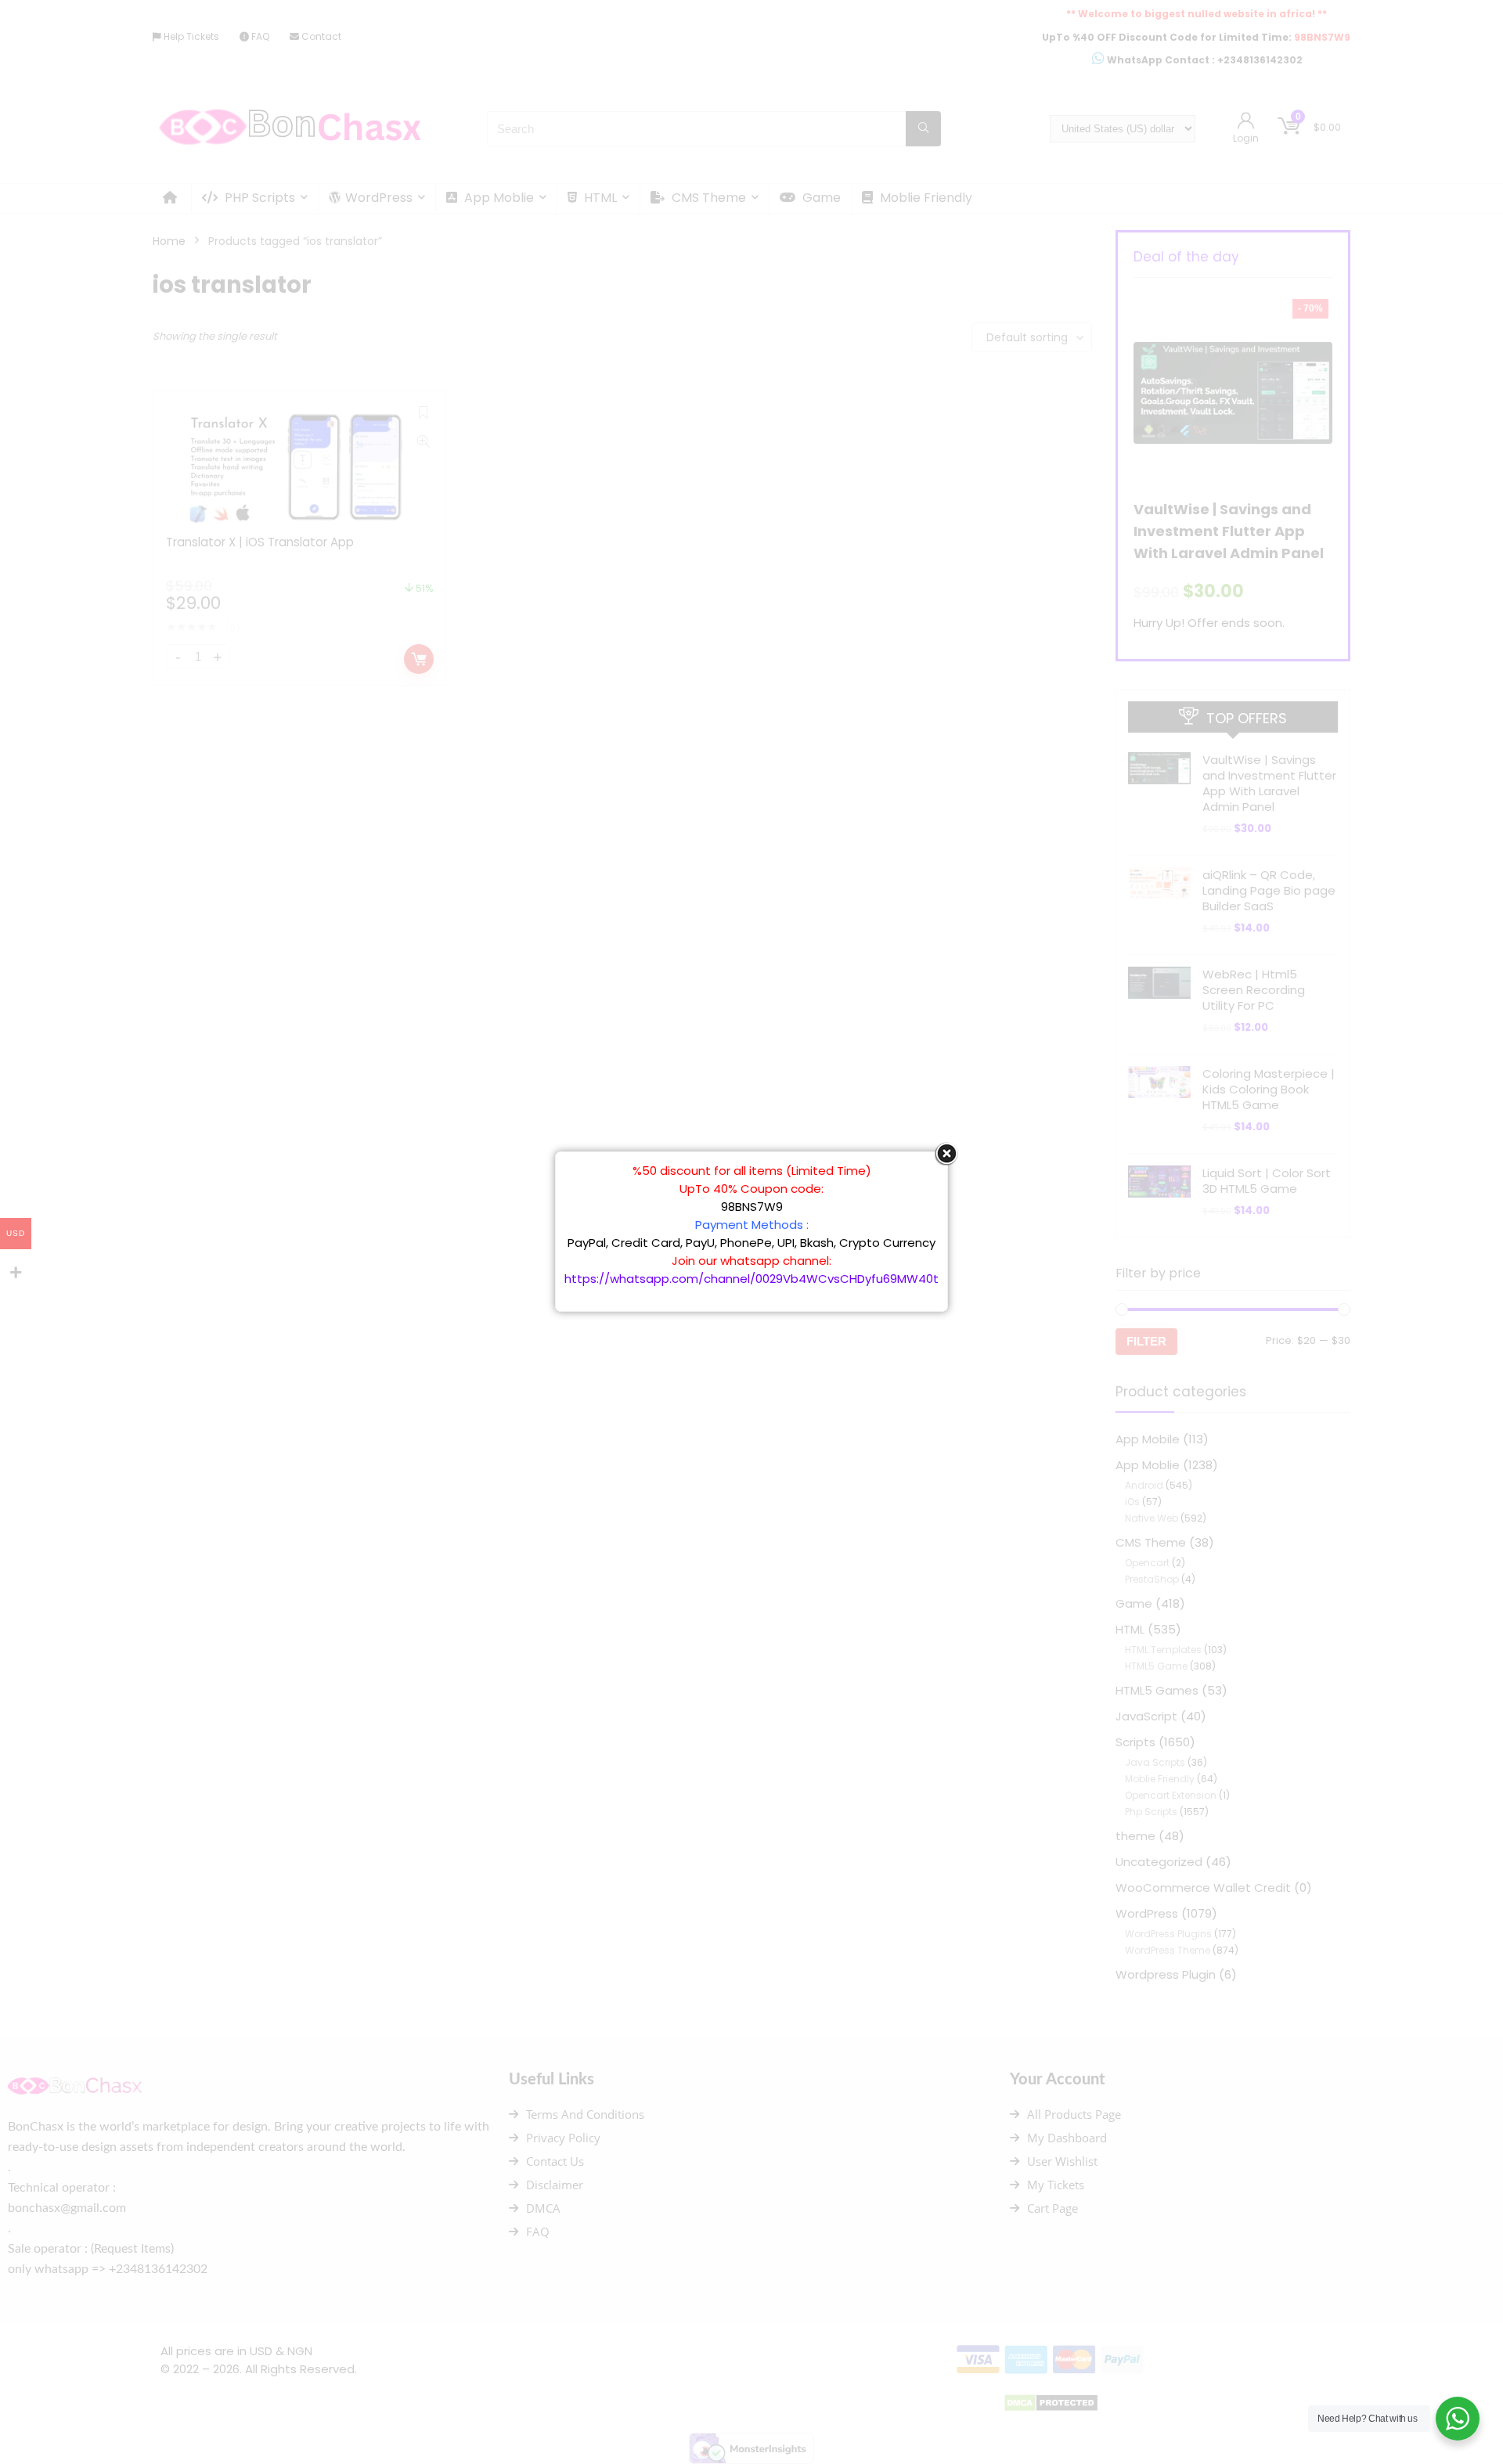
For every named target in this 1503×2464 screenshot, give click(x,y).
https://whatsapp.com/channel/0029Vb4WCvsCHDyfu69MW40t (751, 1279)
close (946, 1154)
